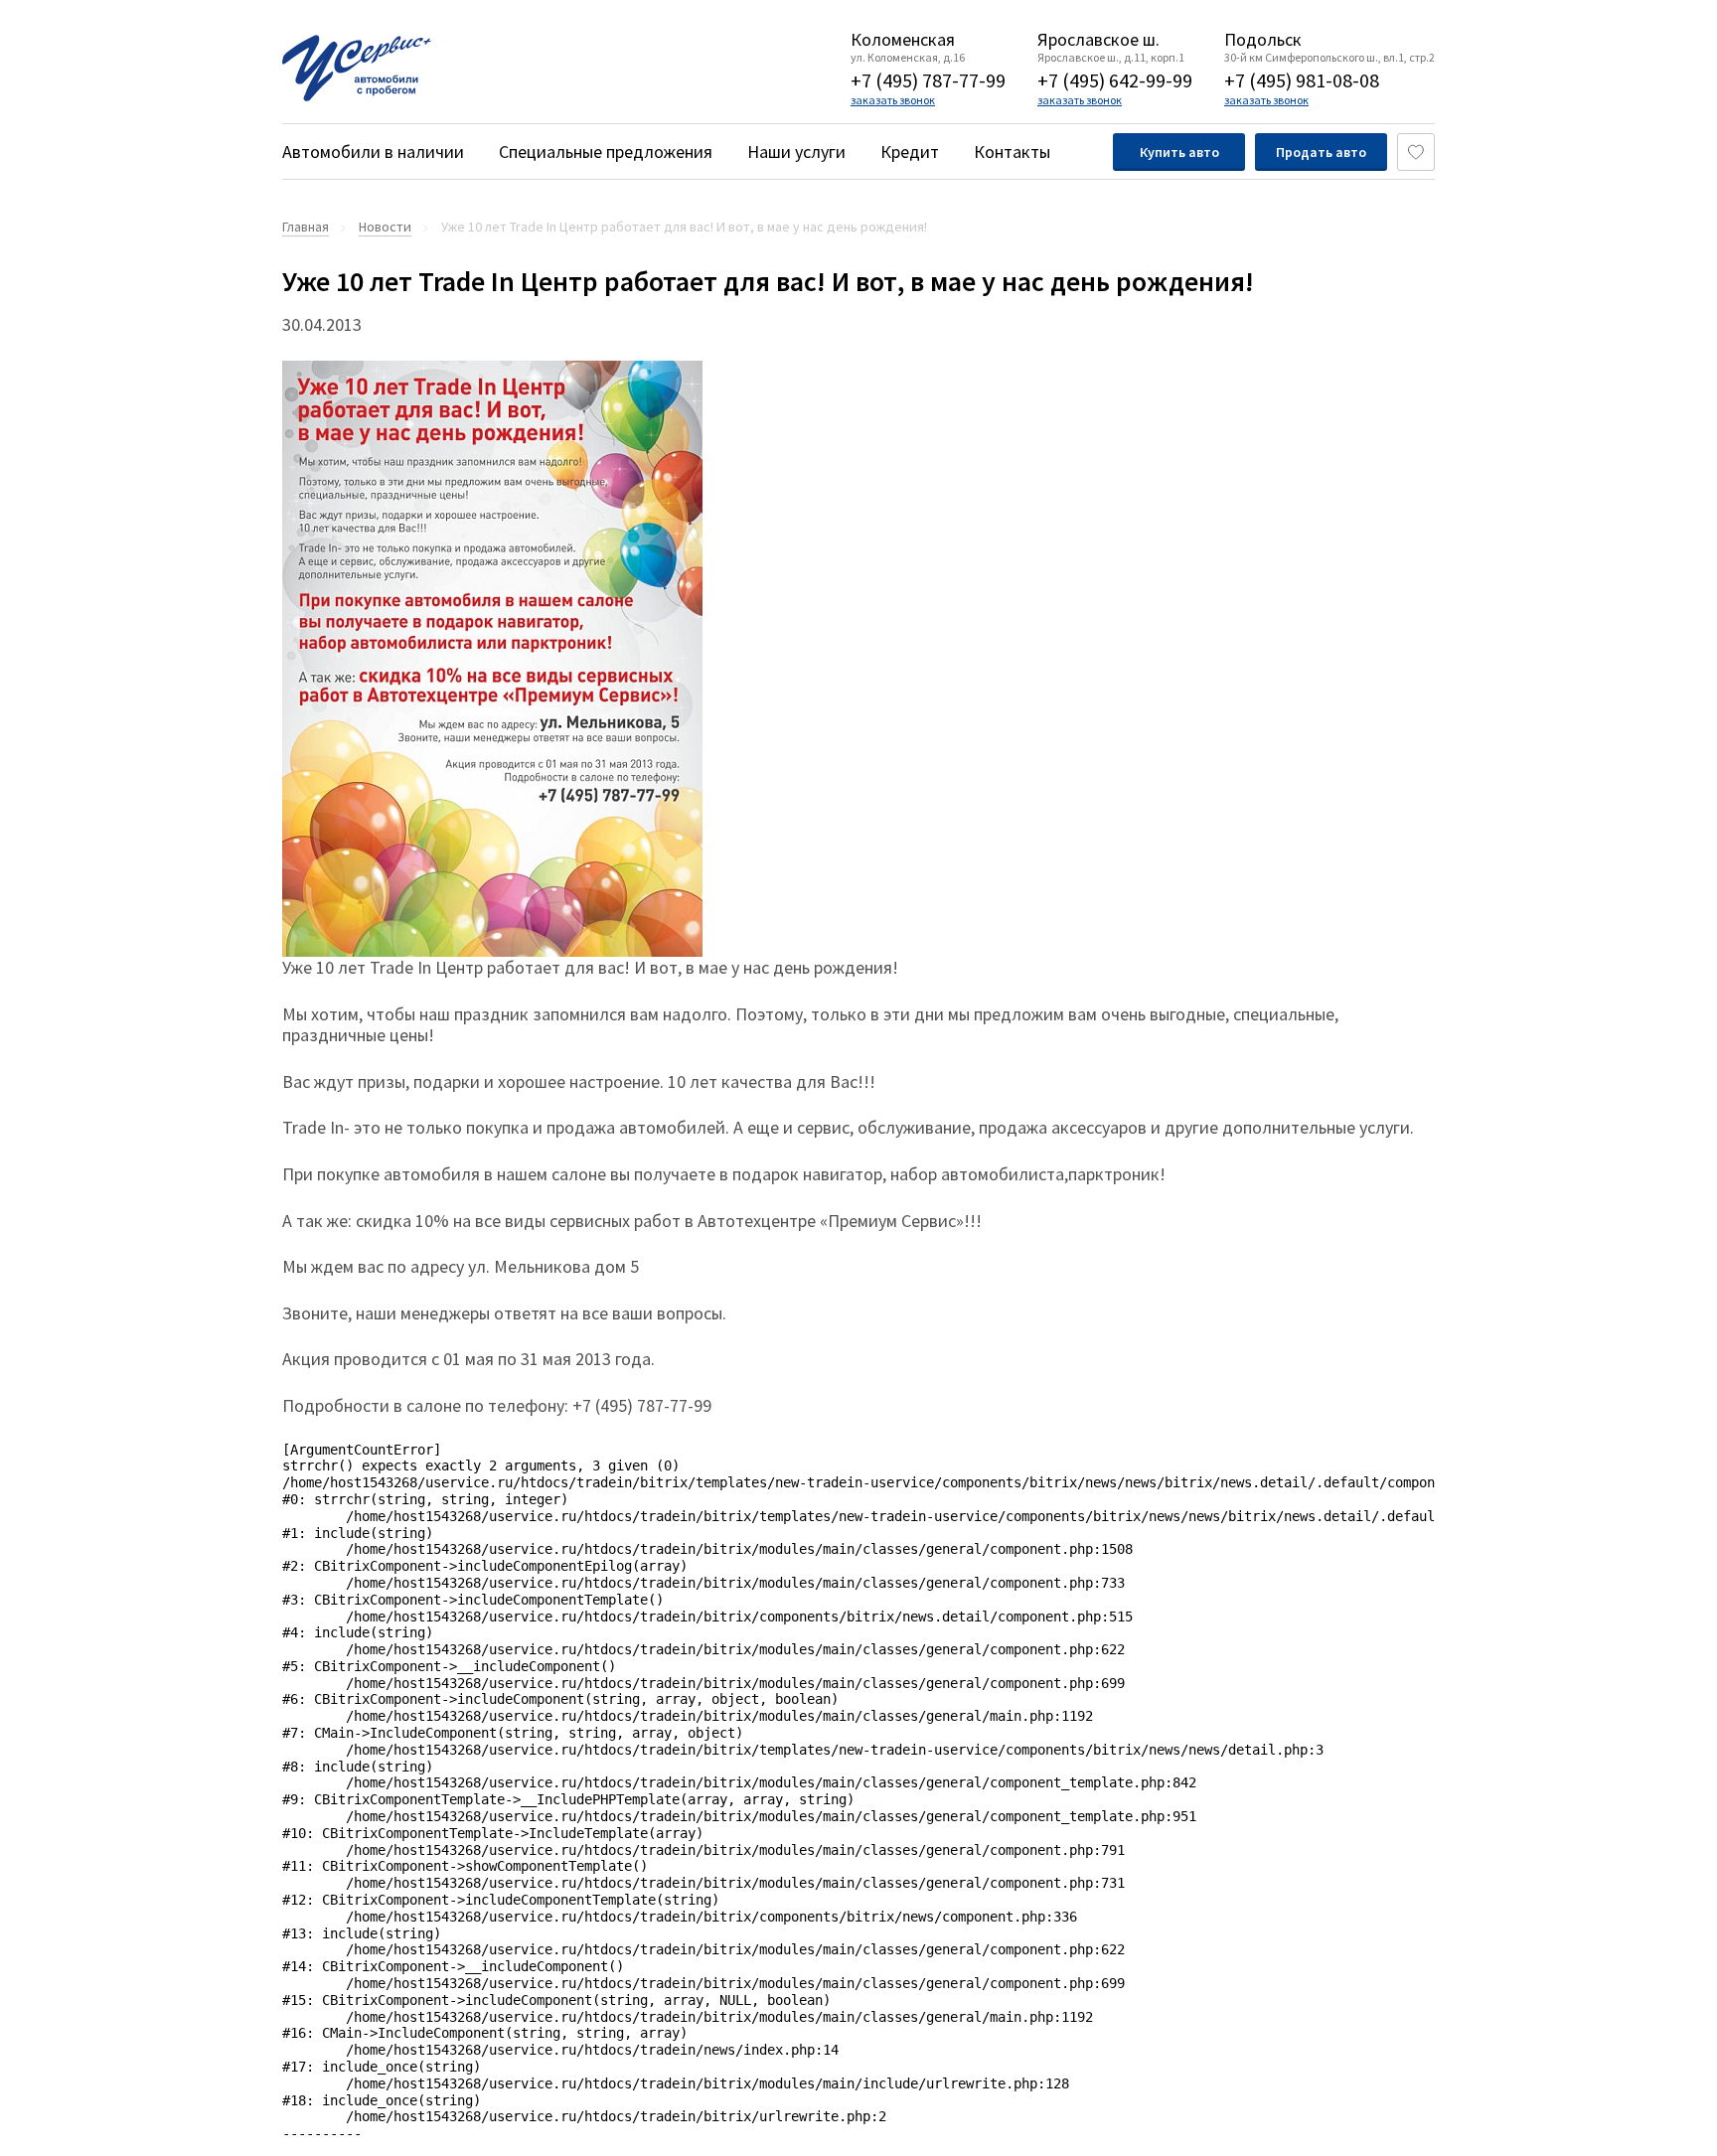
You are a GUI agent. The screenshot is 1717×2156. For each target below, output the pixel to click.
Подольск (1263, 40)
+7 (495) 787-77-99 (928, 80)
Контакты (1012, 152)
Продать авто (1321, 152)
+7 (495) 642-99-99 (1115, 80)
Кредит (910, 152)
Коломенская (903, 40)
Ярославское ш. (1098, 40)
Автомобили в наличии (373, 152)
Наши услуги (796, 152)
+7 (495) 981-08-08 (1302, 80)
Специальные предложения (606, 152)
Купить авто (1179, 152)
